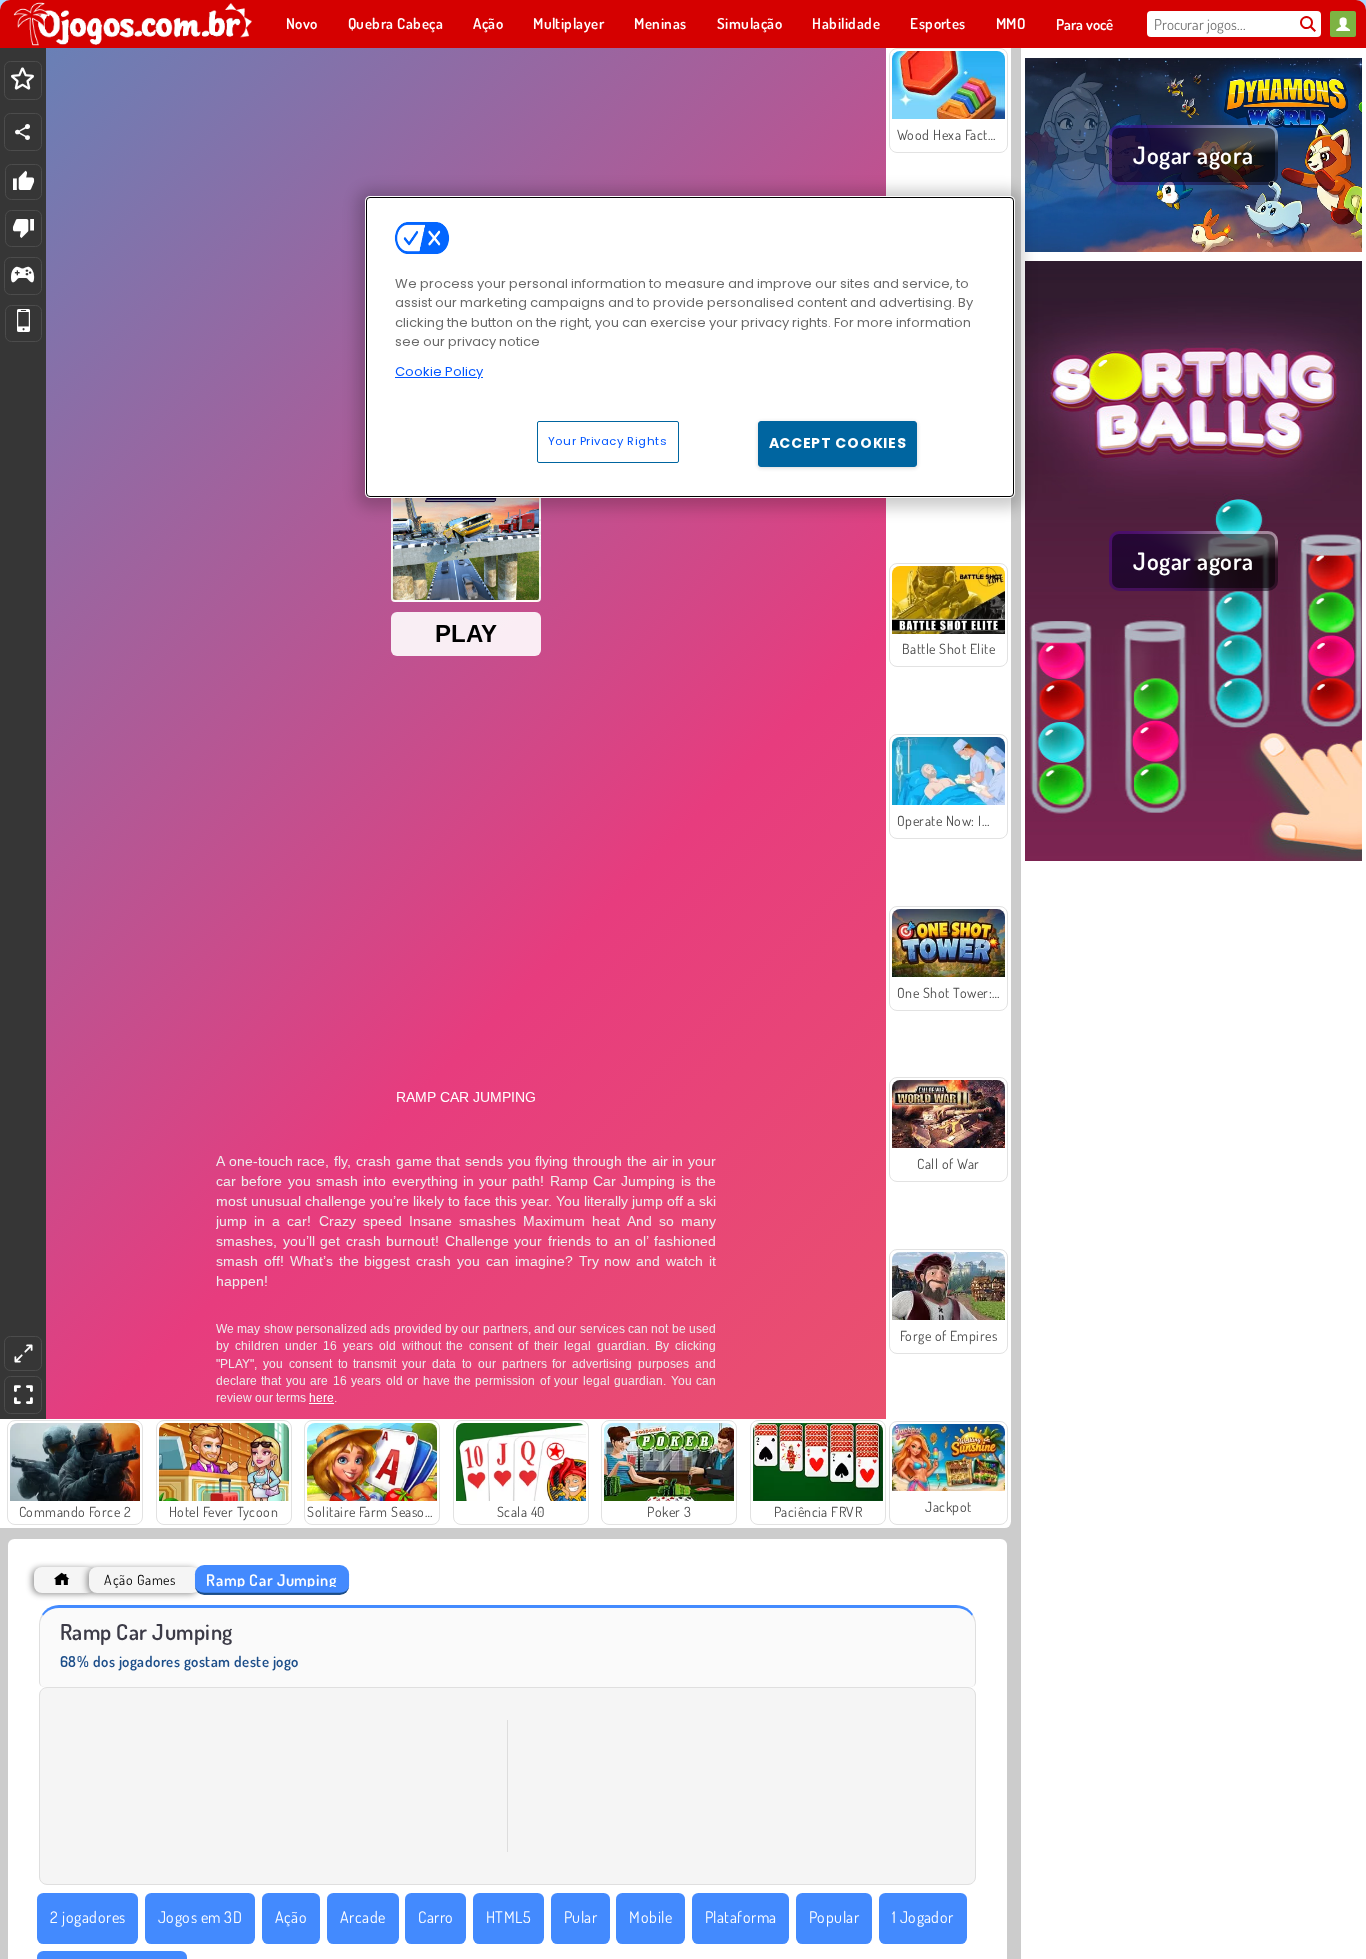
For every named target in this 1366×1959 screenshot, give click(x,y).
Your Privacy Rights (608, 441)
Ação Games (139, 1579)
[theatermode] (23, 1353)
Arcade (363, 1917)
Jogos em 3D (200, 1917)
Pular (580, 1917)
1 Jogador (923, 1917)
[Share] (23, 132)
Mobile (650, 1917)
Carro (435, 1917)
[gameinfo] (22, 276)
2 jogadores (87, 1917)
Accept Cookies (838, 443)
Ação (291, 1917)
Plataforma (741, 1917)
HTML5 (508, 1917)
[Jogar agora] (1193, 249)
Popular (834, 1917)
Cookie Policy (439, 371)
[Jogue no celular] (23, 323)
